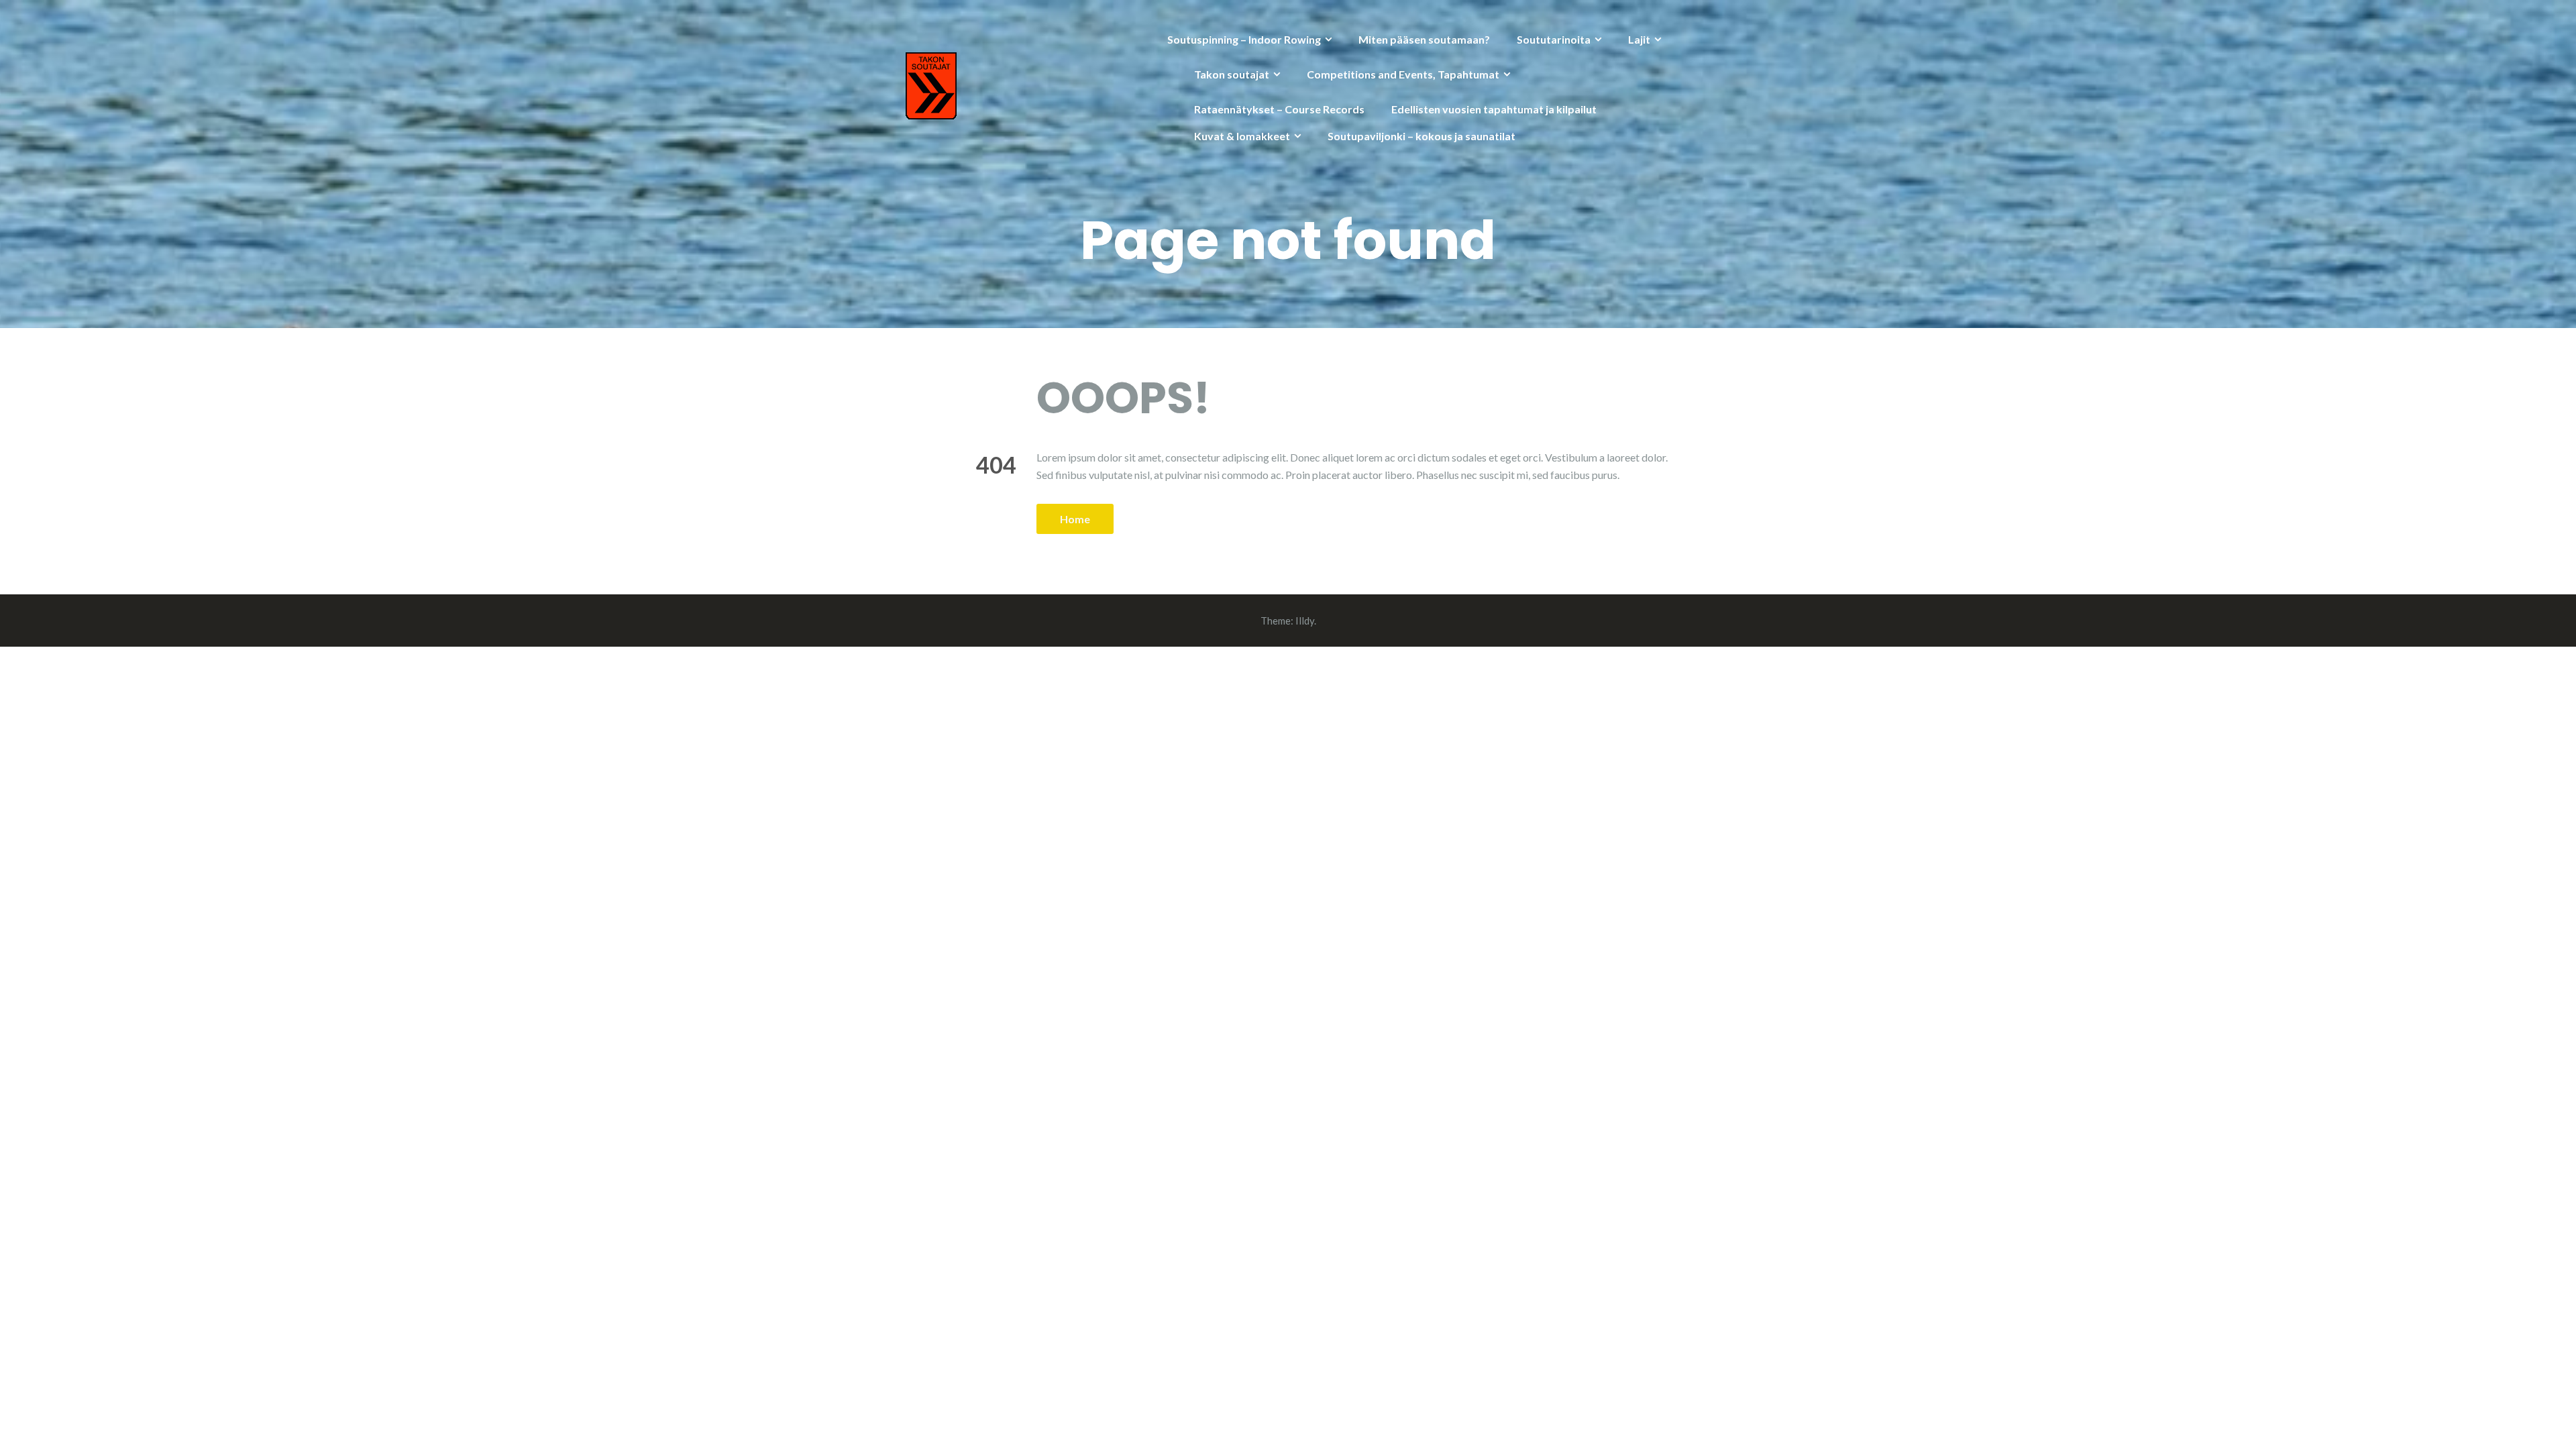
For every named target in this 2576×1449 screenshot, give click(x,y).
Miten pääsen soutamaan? (1424, 39)
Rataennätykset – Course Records (1279, 109)
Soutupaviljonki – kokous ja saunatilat (1421, 136)
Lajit (1639, 39)
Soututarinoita (1554, 39)
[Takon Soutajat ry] (931, 84)
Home (1075, 519)
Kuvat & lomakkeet (1242, 136)
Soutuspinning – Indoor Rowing (1244, 39)
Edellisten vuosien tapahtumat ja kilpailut (1494, 109)
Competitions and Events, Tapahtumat (1403, 74)
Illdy (1305, 621)
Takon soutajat (1232, 74)
